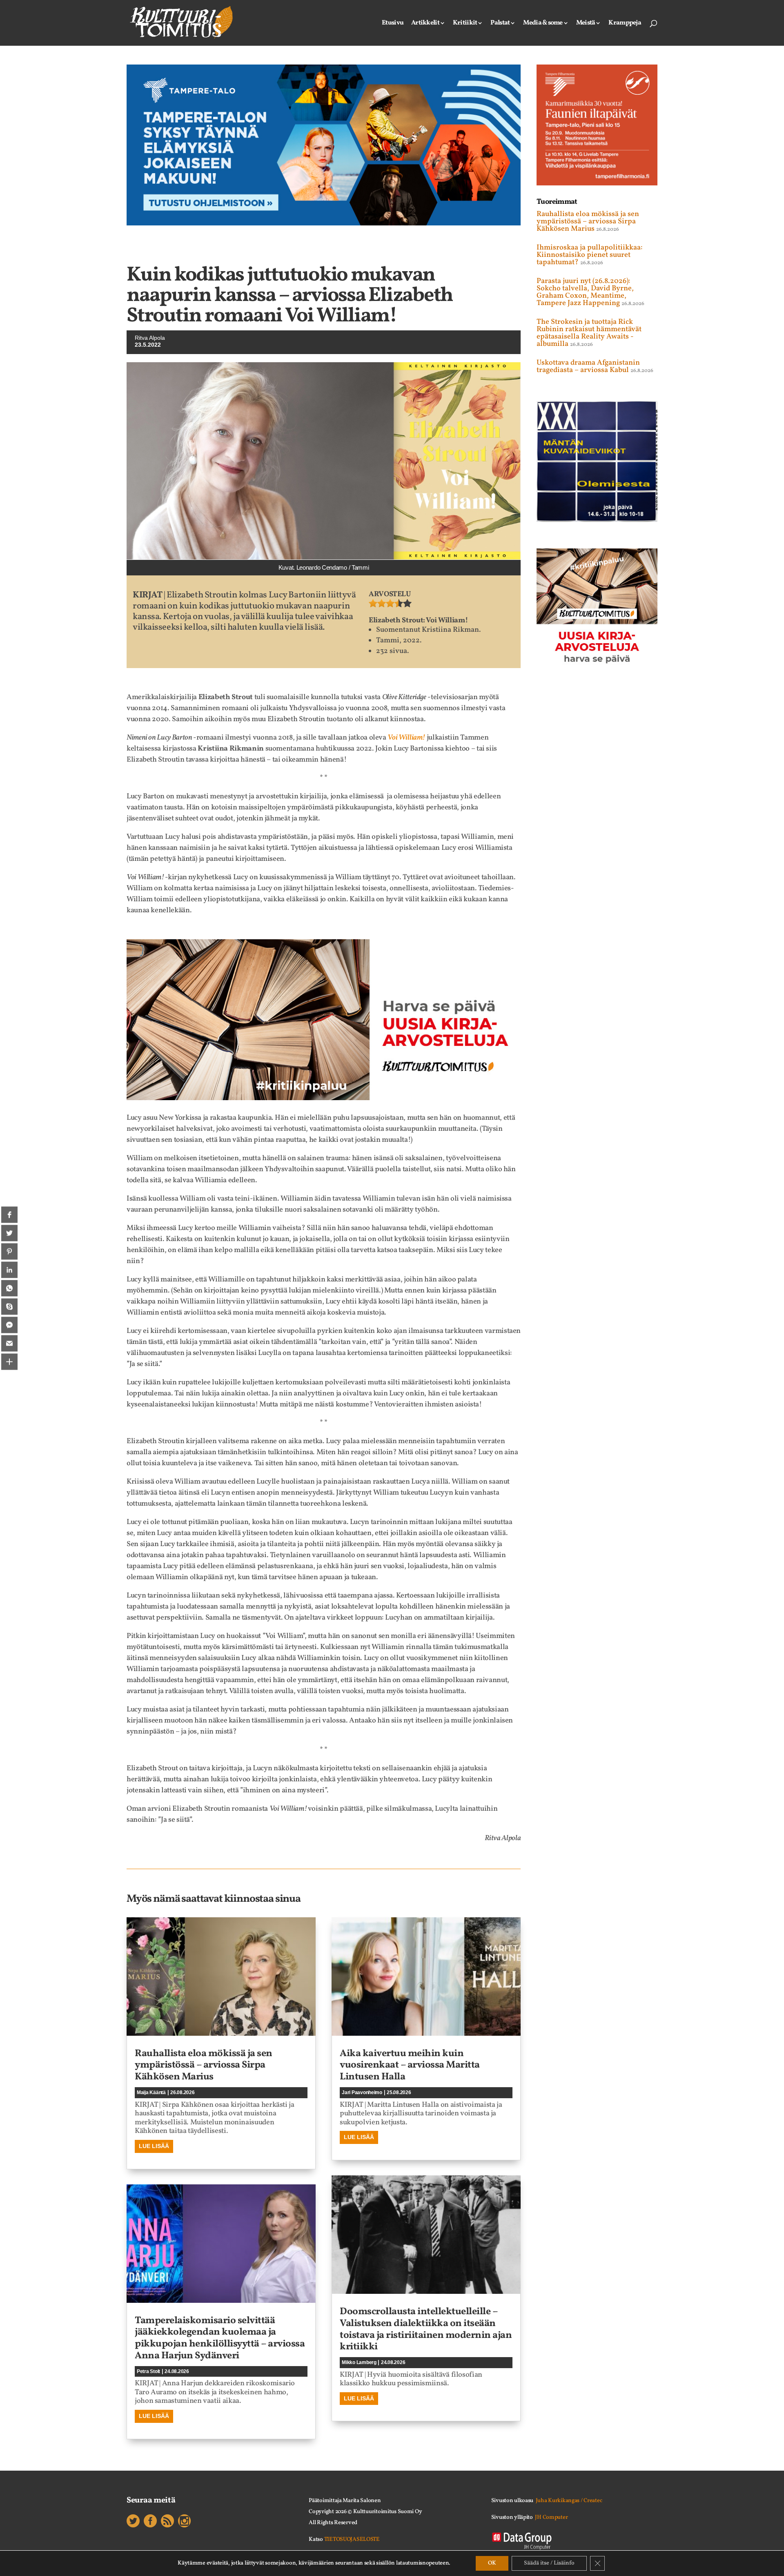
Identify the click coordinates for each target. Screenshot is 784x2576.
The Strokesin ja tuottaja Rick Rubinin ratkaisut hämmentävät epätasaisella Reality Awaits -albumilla (589, 333)
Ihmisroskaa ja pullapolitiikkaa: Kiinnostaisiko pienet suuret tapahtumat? (590, 255)
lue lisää (154, 2146)
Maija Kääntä (151, 2092)
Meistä (586, 24)
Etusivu (393, 24)
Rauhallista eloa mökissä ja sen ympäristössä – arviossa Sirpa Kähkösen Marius (204, 2066)
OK (492, 2563)
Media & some (543, 24)
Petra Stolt (148, 2371)
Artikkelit (425, 24)
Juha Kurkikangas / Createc (569, 2501)
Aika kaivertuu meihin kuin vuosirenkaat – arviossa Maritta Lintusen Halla (410, 2066)
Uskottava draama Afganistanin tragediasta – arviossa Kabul (588, 367)
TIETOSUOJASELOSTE (352, 2539)
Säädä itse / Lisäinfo (549, 2563)
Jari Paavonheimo (362, 2092)
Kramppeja (625, 24)
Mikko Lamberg (359, 2362)
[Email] (9, 1343)
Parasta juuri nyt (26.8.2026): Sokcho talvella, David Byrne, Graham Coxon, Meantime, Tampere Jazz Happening (585, 292)
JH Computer (551, 2517)
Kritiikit (465, 24)
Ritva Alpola (150, 338)
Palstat (500, 24)
